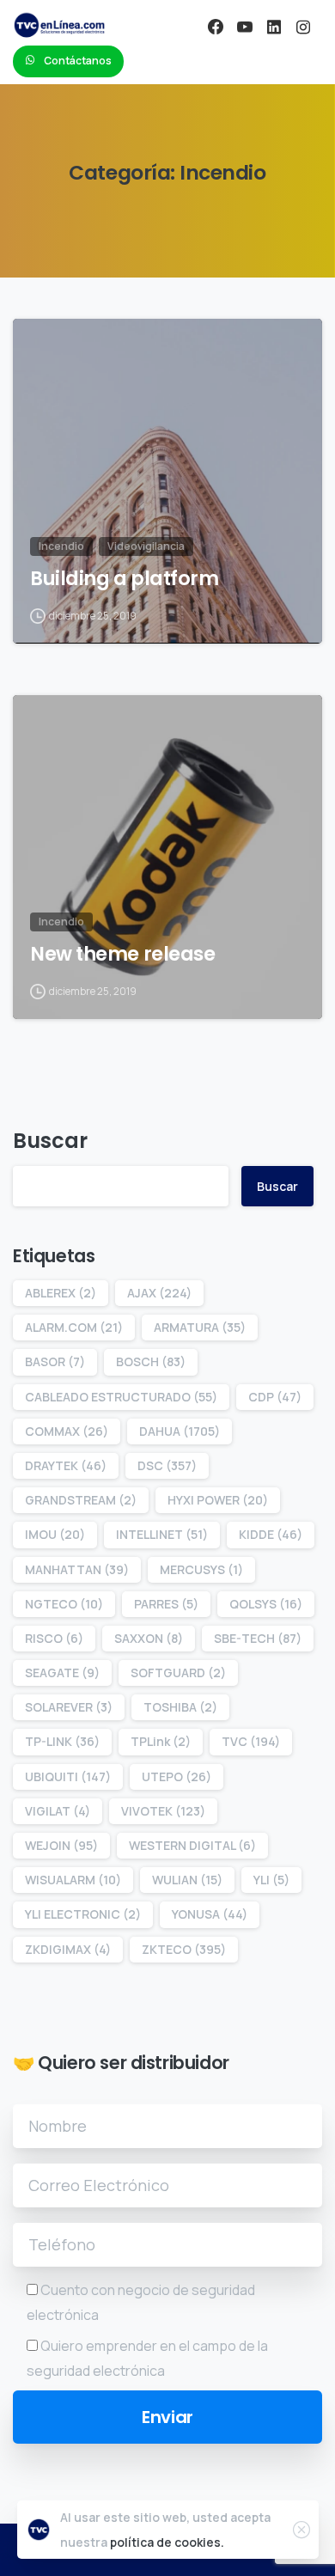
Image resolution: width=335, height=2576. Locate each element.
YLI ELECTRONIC (83, 1914)
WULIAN (187, 1880)
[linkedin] (274, 27)
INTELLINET (162, 1534)
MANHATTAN (77, 1569)
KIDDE (271, 1534)
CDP (275, 1397)
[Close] (301, 2530)
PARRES (166, 1604)
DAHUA (180, 1431)
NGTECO (64, 1604)
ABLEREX (61, 1293)
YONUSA (210, 1914)
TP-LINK (62, 1741)
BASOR (55, 1361)
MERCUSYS (201, 1569)
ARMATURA (200, 1327)
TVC (251, 1741)
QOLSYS (266, 1604)
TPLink (161, 1741)
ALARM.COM (74, 1327)
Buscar (50, 1141)
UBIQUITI (68, 1776)
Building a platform (124, 579)
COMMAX (67, 1431)
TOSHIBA (180, 1707)
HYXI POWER (218, 1500)
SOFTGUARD (178, 1673)
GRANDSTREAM (81, 1500)
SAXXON (149, 1638)
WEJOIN (61, 1845)
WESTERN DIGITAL (192, 1845)
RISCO (54, 1638)
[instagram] (303, 27)
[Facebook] (216, 27)
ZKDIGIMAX (68, 1949)
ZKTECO (184, 1949)
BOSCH (151, 1361)
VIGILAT (58, 1811)
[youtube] (245, 27)
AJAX (159, 1293)
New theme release (122, 954)
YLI (271, 1880)
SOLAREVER (69, 1707)
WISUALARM (73, 1880)
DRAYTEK (66, 1465)
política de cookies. (167, 2542)
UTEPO (177, 1776)
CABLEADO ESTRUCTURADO (121, 1397)
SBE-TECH (258, 1638)
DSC (167, 1465)
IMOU (55, 1534)
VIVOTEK (163, 1811)
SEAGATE (62, 1673)
